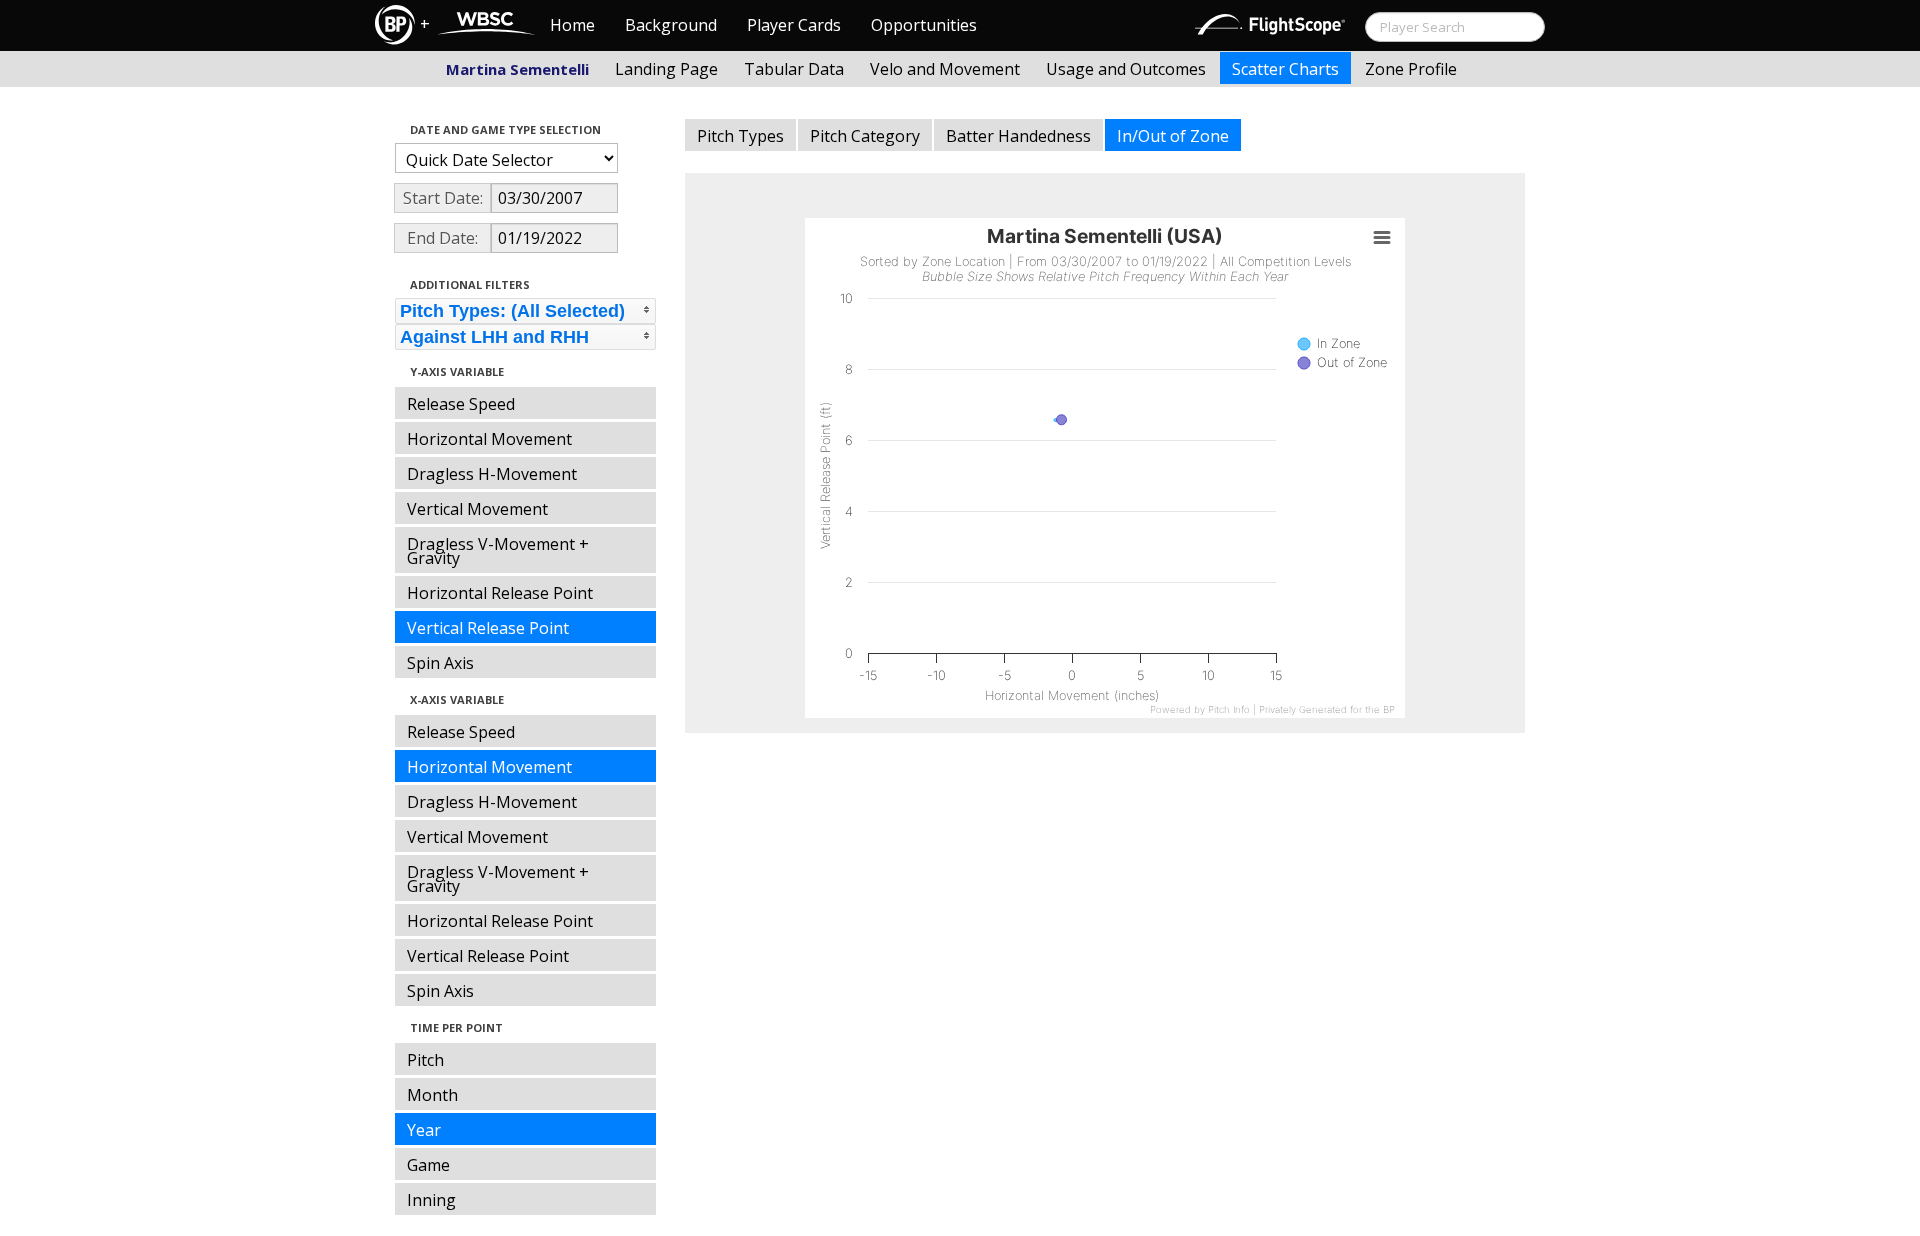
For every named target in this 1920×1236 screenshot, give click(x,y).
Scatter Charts (1285, 69)
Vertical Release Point (488, 628)
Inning (431, 1200)
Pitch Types (740, 136)
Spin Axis (440, 663)
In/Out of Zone (1173, 136)
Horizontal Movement (489, 439)
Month (432, 1095)
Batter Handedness (1018, 136)
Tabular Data (794, 69)
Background (671, 25)
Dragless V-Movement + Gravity (498, 551)
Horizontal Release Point (500, 593)
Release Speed (461, 404)
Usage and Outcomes (1126, 69)
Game (428, 1165)
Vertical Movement (477, 509)
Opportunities (924, 25)
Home (572, 25)
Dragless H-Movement (492, 474)
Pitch (425, 1060)
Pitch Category (865, 136)
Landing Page (666, 69)
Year (424, 1130)
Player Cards (794, 25)
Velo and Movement (945, 69)
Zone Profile (1411, 69)
